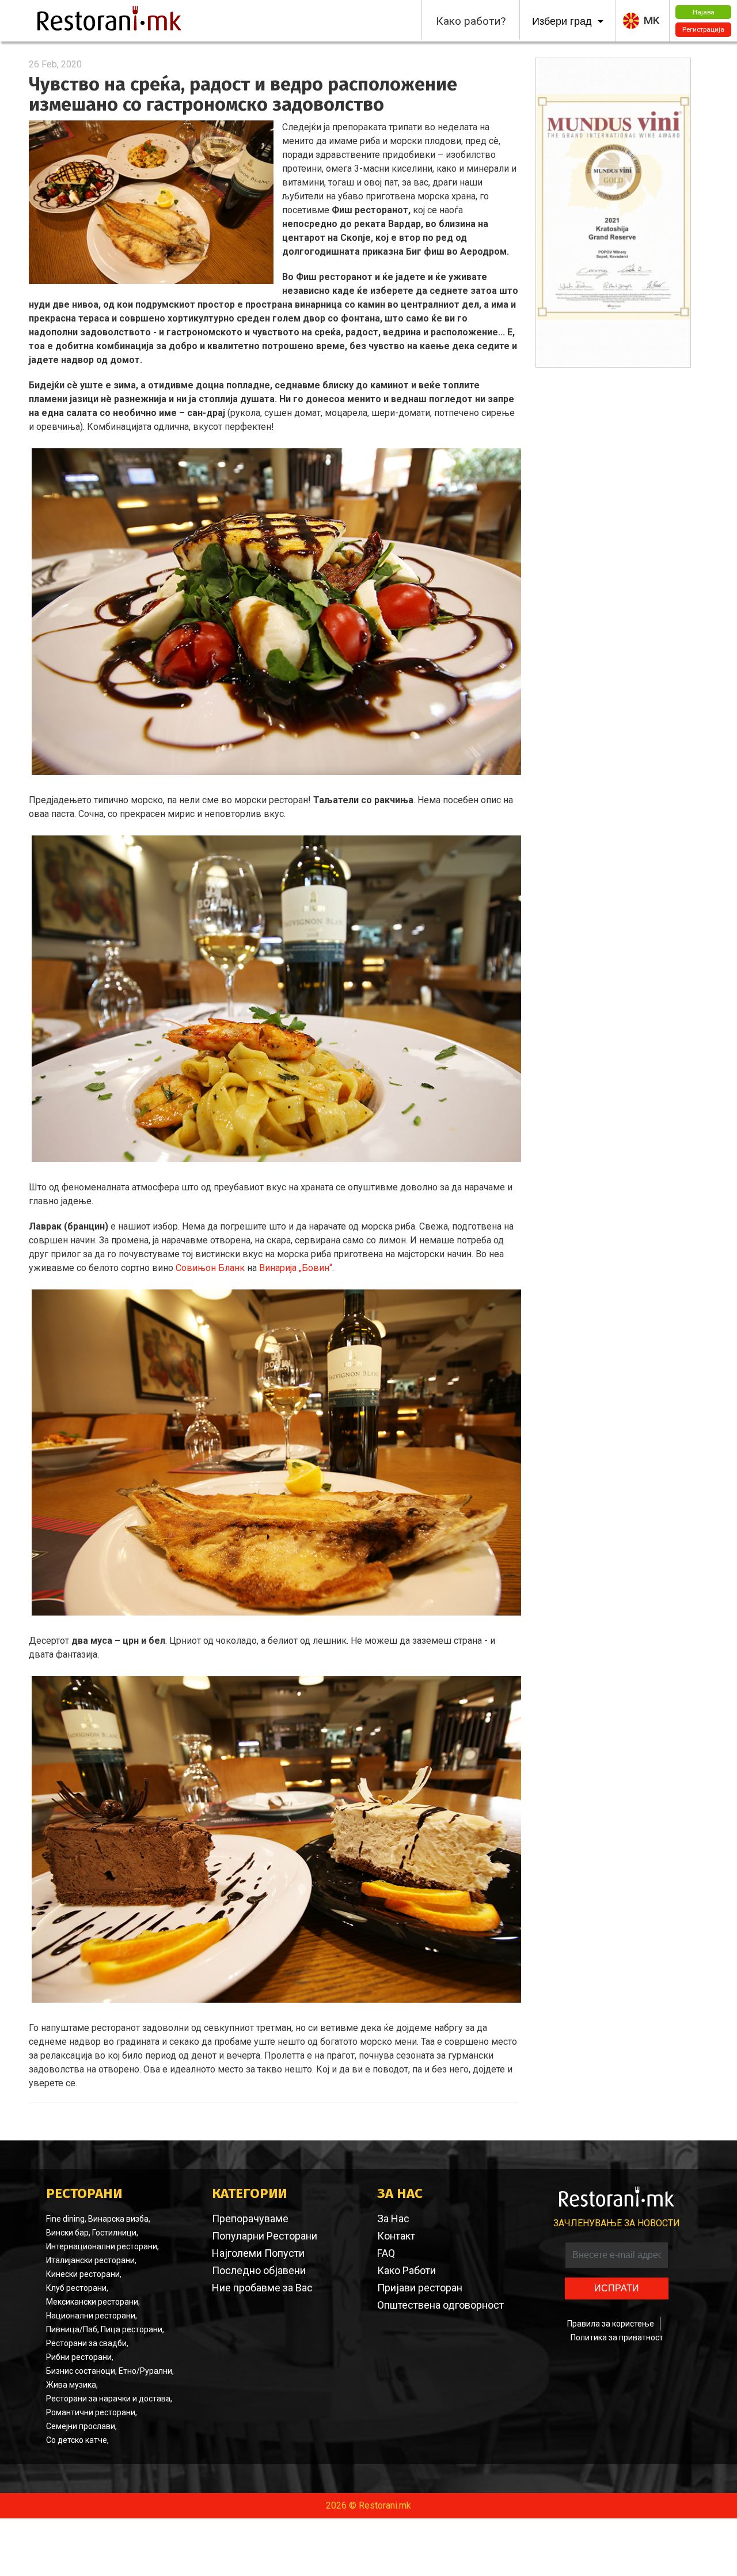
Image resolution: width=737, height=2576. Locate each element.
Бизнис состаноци (81, 2371)
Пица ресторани (132, 2329)
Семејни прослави (81, 2426)
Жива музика (71, 2385)
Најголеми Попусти (258, 2253)
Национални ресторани (91, 2316)
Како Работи (407, 2270)
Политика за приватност (617, 2337)
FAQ (386, 2253)
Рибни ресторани (79, 2357)
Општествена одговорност (440, 2305)
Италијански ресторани (90, 2260)
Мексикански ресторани (92, 2302)
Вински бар (67, 2233)
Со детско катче (77, 2440)
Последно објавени (259, 2270)
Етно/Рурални (145, 2371)
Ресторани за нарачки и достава (108, 2399)
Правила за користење (611, 2324)
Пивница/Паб (72, 2329)
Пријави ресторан (420, 2288)
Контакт (396, 2236)
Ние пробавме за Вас (262, 2288)
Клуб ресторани (76, 2288)
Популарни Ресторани (265, 2236)
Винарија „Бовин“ (296, 1268)
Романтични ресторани (91, 2412)
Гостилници (114, 2233)
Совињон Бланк (210, 1268)
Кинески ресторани (83, 2274)
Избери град (563, 21)
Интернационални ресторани (102, 2246)
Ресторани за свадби (86, 2343)
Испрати (617, 2288)
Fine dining (65, 2219)
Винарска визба (118, 2219)
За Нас (393, 2218)
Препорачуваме (250, 2218)
